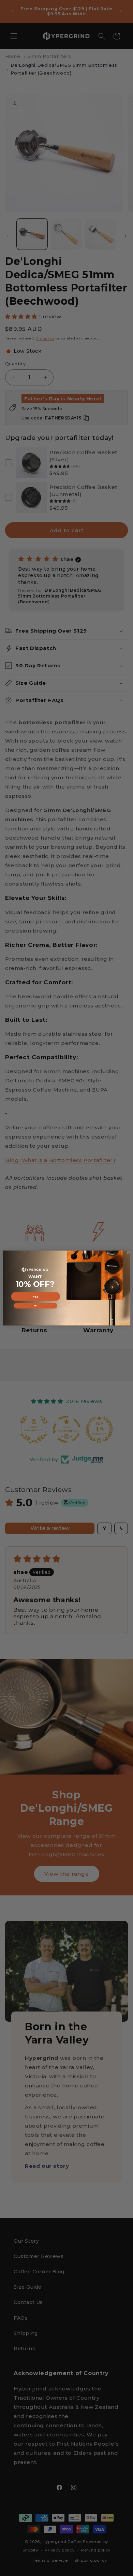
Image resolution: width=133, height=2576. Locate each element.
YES (36, 1296)
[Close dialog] (128, 1253)
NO (36, 1306)
